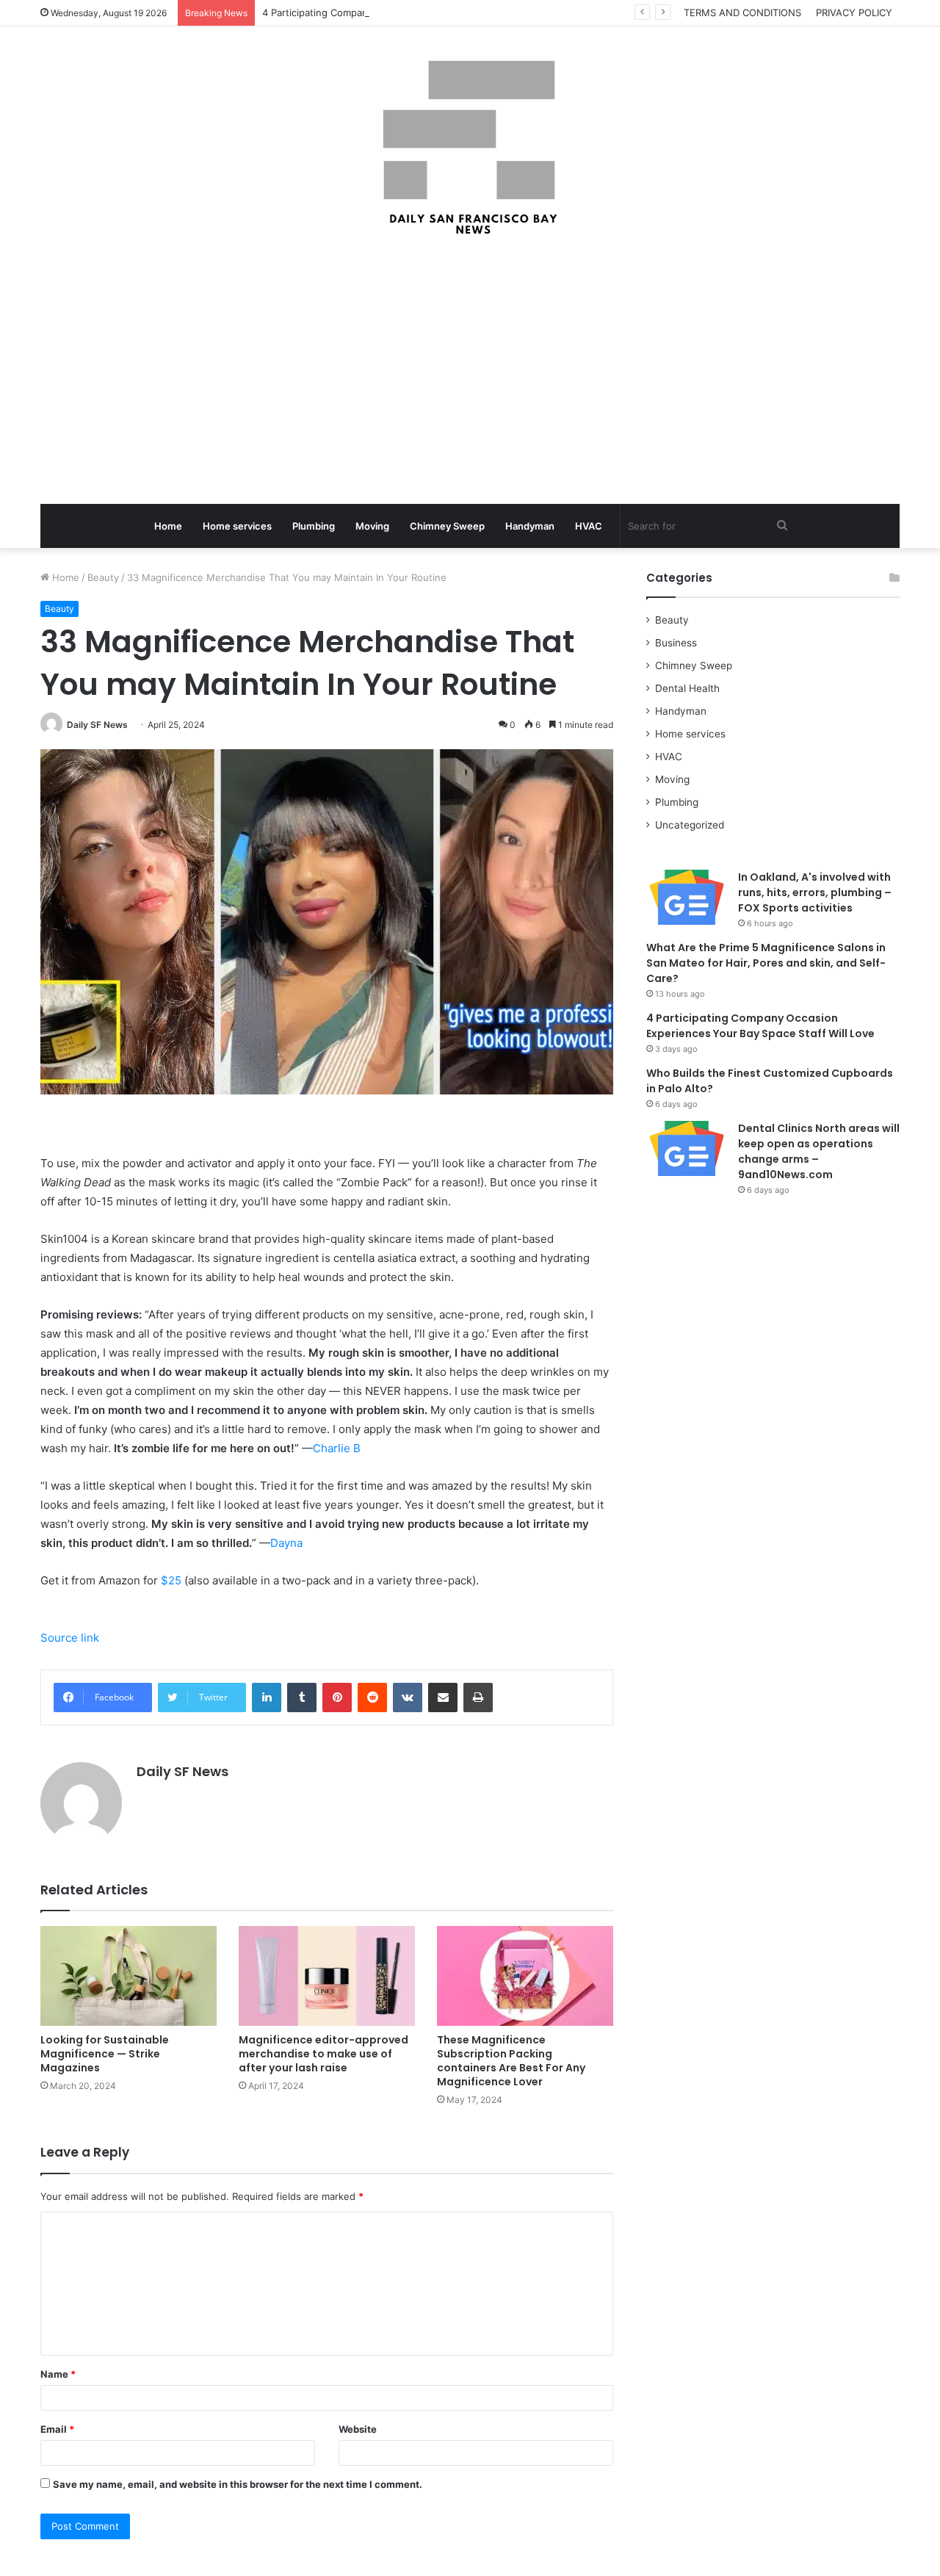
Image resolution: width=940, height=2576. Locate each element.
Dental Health (687, 688)
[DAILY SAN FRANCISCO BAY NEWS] (470, 148)
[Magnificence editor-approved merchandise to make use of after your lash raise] (327, 1976)
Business (676, 643)
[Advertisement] (470, 372)
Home (168, 526)
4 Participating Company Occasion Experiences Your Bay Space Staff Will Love (441, 12)
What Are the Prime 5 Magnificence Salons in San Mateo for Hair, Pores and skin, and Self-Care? (766, 963)
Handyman (530, 526)
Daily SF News (97, 725)
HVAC (589, 526)
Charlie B (337, 1448)
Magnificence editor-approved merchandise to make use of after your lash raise (323, 2054)
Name (58, 2374)
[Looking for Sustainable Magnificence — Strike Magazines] (129, 1976)
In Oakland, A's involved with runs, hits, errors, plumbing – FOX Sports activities (815, 892)
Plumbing (314, 526)
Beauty (103, 577)
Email (57, 2429)
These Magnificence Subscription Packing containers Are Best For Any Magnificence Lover (511, 2061)
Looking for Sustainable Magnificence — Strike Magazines (105, 2054)
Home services (237, 526)
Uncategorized (690, 825)
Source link (70, 1638)
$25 (171, 1580)
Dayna (286, 1543)
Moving (372, 526)
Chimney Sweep (447, 526)
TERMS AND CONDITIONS (742, 12)
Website (358, 2429)
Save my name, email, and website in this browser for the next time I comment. (238, 2484)
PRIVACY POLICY (854, 12)
